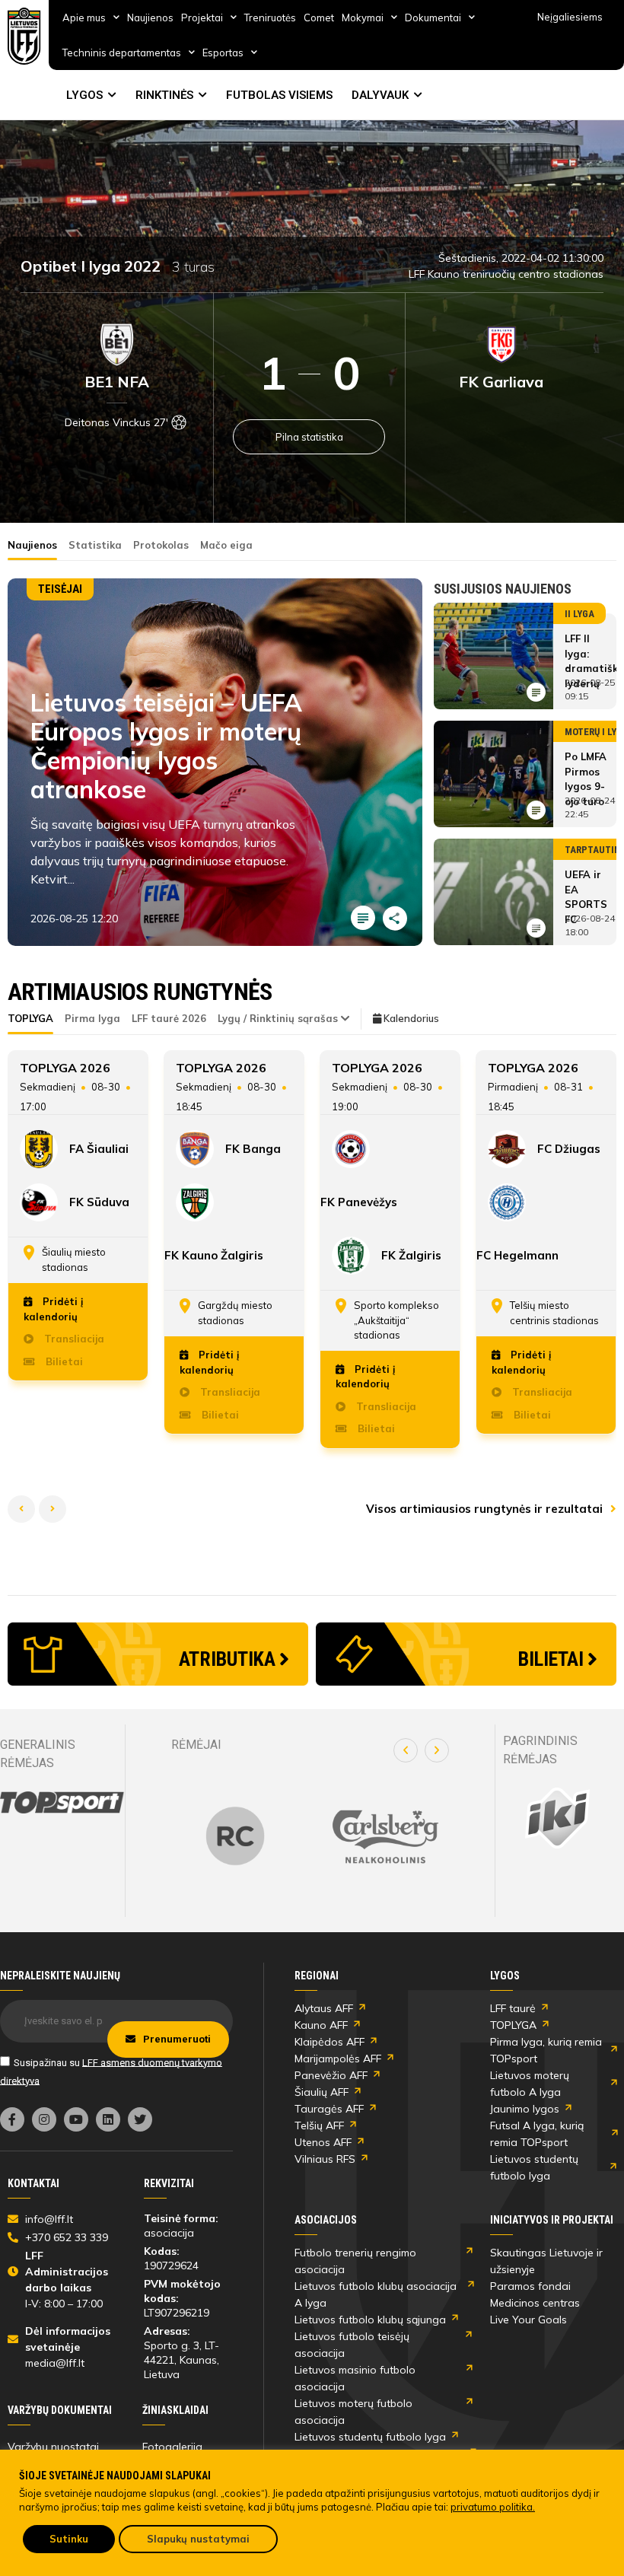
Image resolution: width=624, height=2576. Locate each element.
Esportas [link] (223, 53)
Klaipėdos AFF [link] (330, 2042)
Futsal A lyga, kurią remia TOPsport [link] (537, 2134)
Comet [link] (319, 18)
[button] (406, 1750)
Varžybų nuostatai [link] (53, 2447)
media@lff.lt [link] (55, 2363)
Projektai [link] (202, 18)
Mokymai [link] (363, 18)
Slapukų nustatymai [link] (198, 2539)
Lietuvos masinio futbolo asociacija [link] (355, 2378)
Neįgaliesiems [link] (570, 17)
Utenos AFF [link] (323, 2142)
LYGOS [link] (84, 95)
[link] (24, 36)
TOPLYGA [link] (513, 2025)
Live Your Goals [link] (528, 2320)
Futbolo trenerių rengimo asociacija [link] (355, 2261)
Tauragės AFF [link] (329, 2109)
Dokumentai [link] (433, 18)
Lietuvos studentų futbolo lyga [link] (534, 2167)
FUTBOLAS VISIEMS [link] (279, 95)
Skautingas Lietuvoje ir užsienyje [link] (546, 2261)
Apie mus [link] (84, 18)
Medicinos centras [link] (535, 2303)
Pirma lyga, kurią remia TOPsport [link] (546, 2050)
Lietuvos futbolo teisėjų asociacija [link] (352, 2345)
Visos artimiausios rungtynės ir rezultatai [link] (486, 1509)
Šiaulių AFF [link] (322, 2092)
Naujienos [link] (150, 18)
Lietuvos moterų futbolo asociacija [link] (353, 2412)
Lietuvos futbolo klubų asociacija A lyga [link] (376, 2294)
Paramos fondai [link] (530, 2286)
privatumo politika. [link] (493, 2507)
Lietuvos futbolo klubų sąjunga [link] (370, 2320)
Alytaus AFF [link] (324, 2008)
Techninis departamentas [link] (122, 53)
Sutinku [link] (69, 2539)
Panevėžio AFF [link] (331, 2075)
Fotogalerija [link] (172, 2447)
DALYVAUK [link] (380, 95)
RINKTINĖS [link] (164, 95)
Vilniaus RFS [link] (325, 2159)
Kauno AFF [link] (321, 2025)
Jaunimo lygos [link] (525, 2109)
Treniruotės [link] (270, 18)
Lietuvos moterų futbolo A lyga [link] (530, 2084)
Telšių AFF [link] (319, 2125)
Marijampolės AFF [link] (338, 2059)
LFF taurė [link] (513, 2008)
